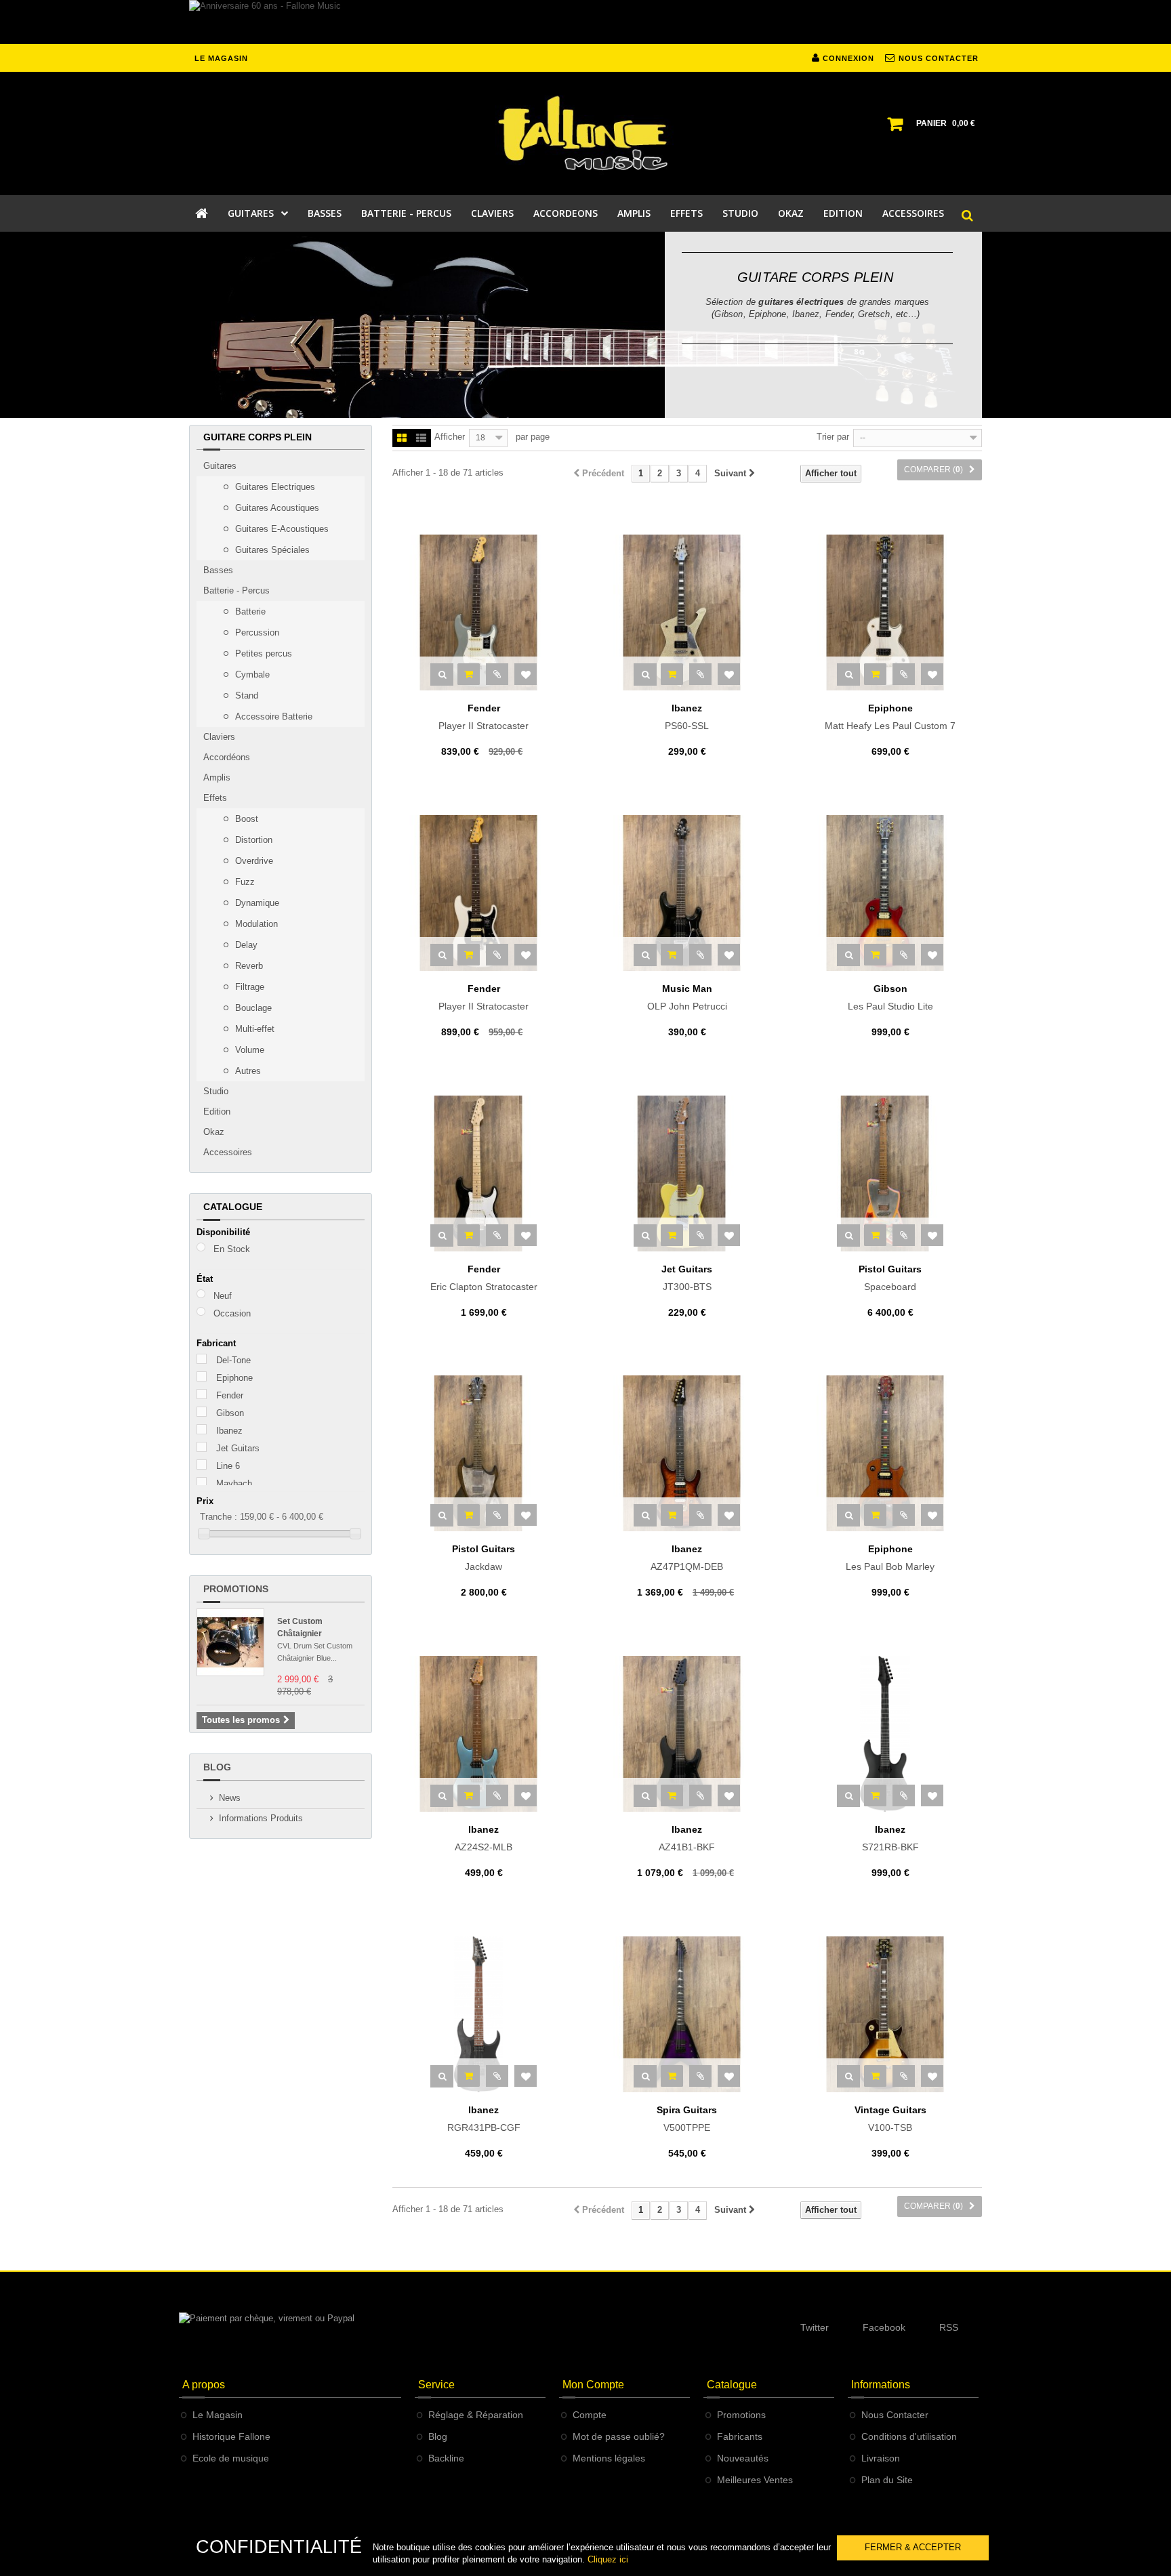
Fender (230, 1395)
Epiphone (234, 1378)
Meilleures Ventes (755, 2480)
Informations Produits (261, 1818)
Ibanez (229, 1431)
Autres (247, 1071)
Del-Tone (233, 1360)
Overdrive (253, 861)
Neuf (223, 1296)
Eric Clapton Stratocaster (484, 1278)
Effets (215, 798)
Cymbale (251, 674)
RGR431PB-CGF (484, 2119)
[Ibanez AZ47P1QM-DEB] (687, 1453)
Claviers (219, 737)
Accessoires (228, 1152)
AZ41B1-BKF (687, 1838)
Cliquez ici (608, 2559)
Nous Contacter (895, 2415)
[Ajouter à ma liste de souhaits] (526, 674)
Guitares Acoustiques (276, 508)
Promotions (236, 1589)
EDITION (843, 213)
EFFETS (686, 213)
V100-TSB (890, 2119)
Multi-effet (253, 1029)
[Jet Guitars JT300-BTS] (687, 1173)
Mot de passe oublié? (619, 2436)
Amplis (217, 777)
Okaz (214, 1132)
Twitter (815, 2327)
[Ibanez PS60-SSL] (687, 612)
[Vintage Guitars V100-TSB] (890, 2014)
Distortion (252, 840)
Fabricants (740, 2436)
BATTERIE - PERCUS (406, 213)
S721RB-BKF (890, 1838)
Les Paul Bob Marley (890, 1558)
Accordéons (227, 757)
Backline (446, 2458)
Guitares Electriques (274, 487)
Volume (248, 1050)
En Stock (232, 1249)
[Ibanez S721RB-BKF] (890, 1734)
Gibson (230, 1413)
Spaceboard (890, 1278)
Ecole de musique (231, 2458)
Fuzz (244, 882)
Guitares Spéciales (271, 550)
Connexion (847, 58)
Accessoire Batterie (272, 716)
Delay (245, 945)
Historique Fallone (231, 2436)
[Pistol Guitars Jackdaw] (484, 1453)
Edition (217, 1112)
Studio (216, 1091)
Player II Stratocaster (484, 717)
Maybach (234, 1483)
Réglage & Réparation (476, 2415)
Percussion (256, 632)
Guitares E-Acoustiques (281, 529)
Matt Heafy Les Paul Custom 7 (890, 717)
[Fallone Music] (585, 133)
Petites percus (262, 653)
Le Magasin (218, 2415)
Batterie (249, 611)
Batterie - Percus (237, 590)
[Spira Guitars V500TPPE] (687, 2014)
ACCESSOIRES (913, 213)
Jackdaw (484, 1558)
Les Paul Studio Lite (890, 997)
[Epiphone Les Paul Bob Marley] (890, 1453)
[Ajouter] (469, 674)
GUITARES (251, 213)
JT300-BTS (687, 1278)
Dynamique (256, 903)
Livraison (881, 2458)
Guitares (220, 466)
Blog (217, 1767)
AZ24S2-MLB (484, 1838)
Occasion (232, 1313)
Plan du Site (887, 2480)
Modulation (255, 924)
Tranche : (219, 1517)
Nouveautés (743, 2458)
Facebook (884, 2327)
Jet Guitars (238, 1448)
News (230, 1798)
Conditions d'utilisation (909, 2436)
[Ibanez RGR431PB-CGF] (484, 2014)
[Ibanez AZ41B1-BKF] (687, 1734)
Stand (245, 695)
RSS (949, 2327)
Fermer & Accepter (913, 2547)
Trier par (833, 437)
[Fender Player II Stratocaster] (484, 612)
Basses (218, 570)
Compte (590, 2415)
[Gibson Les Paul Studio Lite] (890, 893)
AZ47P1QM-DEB (687, 1558)
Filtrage (248, 987)
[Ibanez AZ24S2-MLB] (484, 1734)
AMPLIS (634, 213)
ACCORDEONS (566, 213)
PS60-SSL (687, 717)
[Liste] (421, 439)
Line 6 (228, 1466)
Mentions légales (609, 2458)
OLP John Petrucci (687, 997)
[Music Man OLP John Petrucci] (687, 893)
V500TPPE (687, 2119)
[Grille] (402, 439)
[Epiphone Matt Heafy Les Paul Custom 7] (890, 612)
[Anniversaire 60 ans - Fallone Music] (585, 22)
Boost (245, 819)
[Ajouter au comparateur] (497, 674)
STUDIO (740, 213)
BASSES (325, 213)
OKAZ (791, 213)
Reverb (248, 966)
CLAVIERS (492, 213)
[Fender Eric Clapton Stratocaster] (484, 1173)
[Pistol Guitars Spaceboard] (890, 1173)
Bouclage (252, 1008)
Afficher (450, 437)
